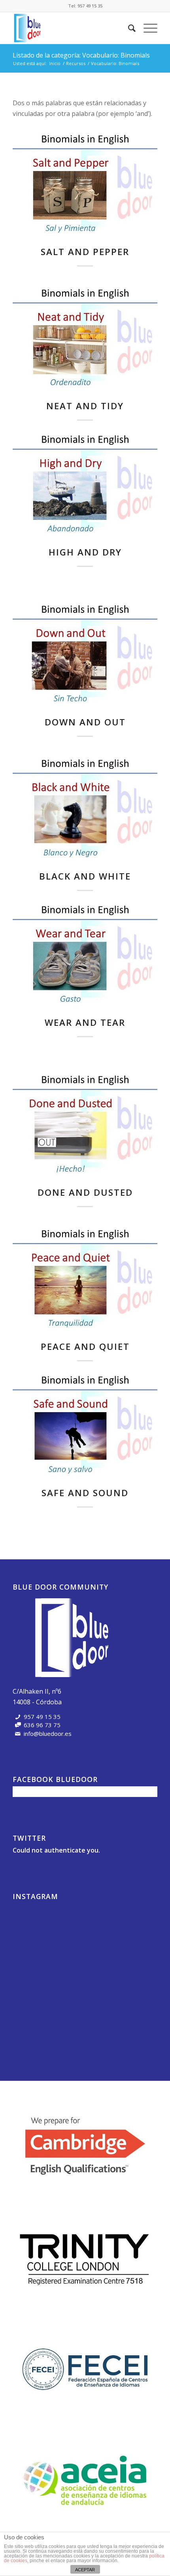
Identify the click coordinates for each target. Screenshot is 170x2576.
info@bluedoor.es (48, 1733)
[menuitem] (128, 28)
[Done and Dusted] (85, 1124)
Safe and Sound (85, 1493)
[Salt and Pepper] (85, 183)
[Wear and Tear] (85, 954)
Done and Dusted (85, 1192)
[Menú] (146, 28)
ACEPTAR (85, 2570)
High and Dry (85, 552)
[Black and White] (85, 808)
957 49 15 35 (90, 6)
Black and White (85, 876)
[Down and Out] (85, 653)
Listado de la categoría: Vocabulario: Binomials (81, 55)
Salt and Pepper (85, 252)
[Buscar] (128, 28)
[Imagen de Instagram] (36, 1927)
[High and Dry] (85, 484)
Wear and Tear (85, 1022)
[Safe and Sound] (85, 1424)
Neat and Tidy (85, 406)
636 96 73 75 (42, 1725)
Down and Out (85, 722)
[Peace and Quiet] (85, 1278)
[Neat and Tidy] (85, 337)
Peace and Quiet (85, 1347)
